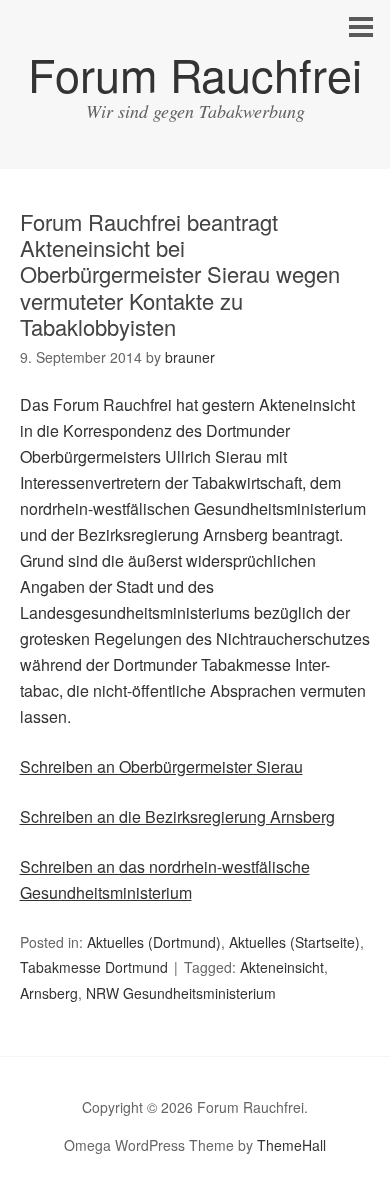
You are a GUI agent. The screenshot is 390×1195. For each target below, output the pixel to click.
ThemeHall (291, 1145)
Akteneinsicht (282, 967)
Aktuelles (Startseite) (294, 942)
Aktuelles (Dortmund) (154, 942)
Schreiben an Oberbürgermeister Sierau (161, 766)
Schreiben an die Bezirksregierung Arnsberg (177, 816)
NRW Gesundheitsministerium (181, 993)
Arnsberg (49, 993)
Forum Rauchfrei (195, 73)
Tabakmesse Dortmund (94, 967)
